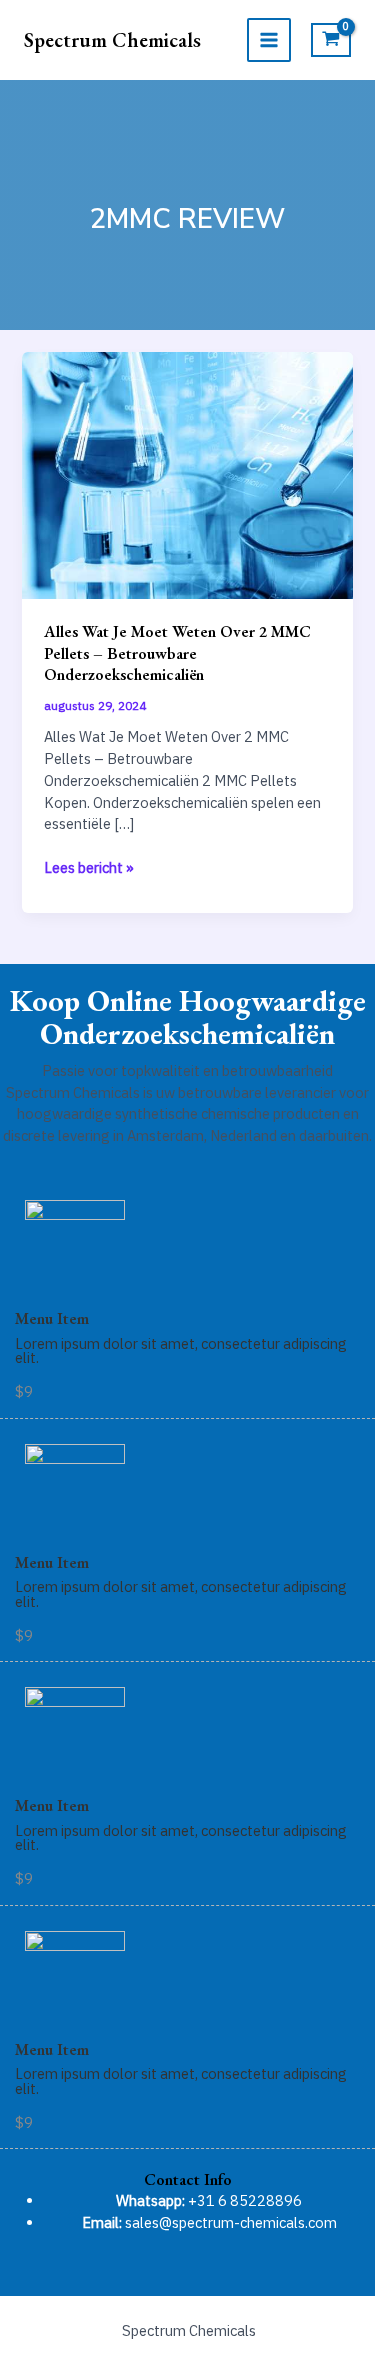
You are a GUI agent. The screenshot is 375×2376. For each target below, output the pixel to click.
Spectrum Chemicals (112, 40)
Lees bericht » (89, 868)
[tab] (187, 2179)
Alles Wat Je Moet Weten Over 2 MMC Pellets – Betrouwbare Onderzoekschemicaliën (177, 652)
